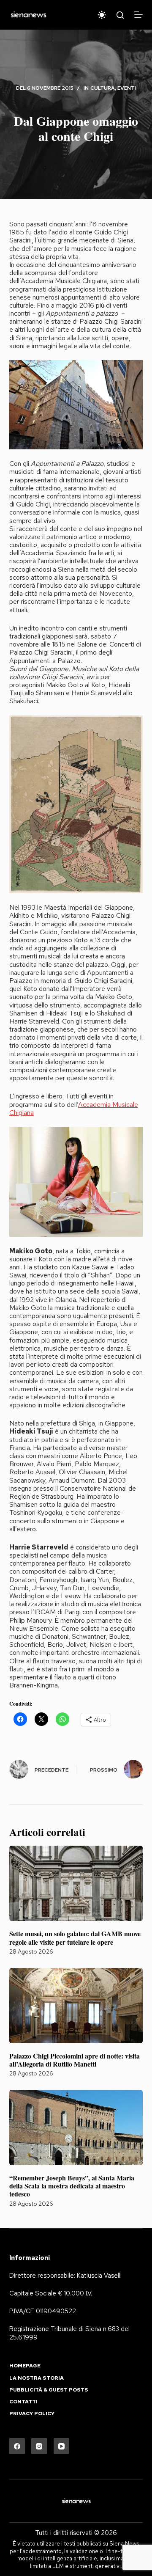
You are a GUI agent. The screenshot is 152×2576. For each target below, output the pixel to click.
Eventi (127, 88)
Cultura (103, 88)
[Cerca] (120, 15)
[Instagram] (39, 2446)
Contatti (23, 2402)
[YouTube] (62, 2446)
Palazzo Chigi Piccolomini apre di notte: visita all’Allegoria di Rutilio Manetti (75, 2060)
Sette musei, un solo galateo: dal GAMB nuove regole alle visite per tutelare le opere (75, 1938)
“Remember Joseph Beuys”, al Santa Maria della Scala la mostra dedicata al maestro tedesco (72, 2186)
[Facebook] (17, 2446)
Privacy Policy (32, 2414)
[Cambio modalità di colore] (102, 15)
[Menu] (138, 15)
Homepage (25, 2366)
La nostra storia (37, 2378)
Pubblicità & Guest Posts (49, 2390)
